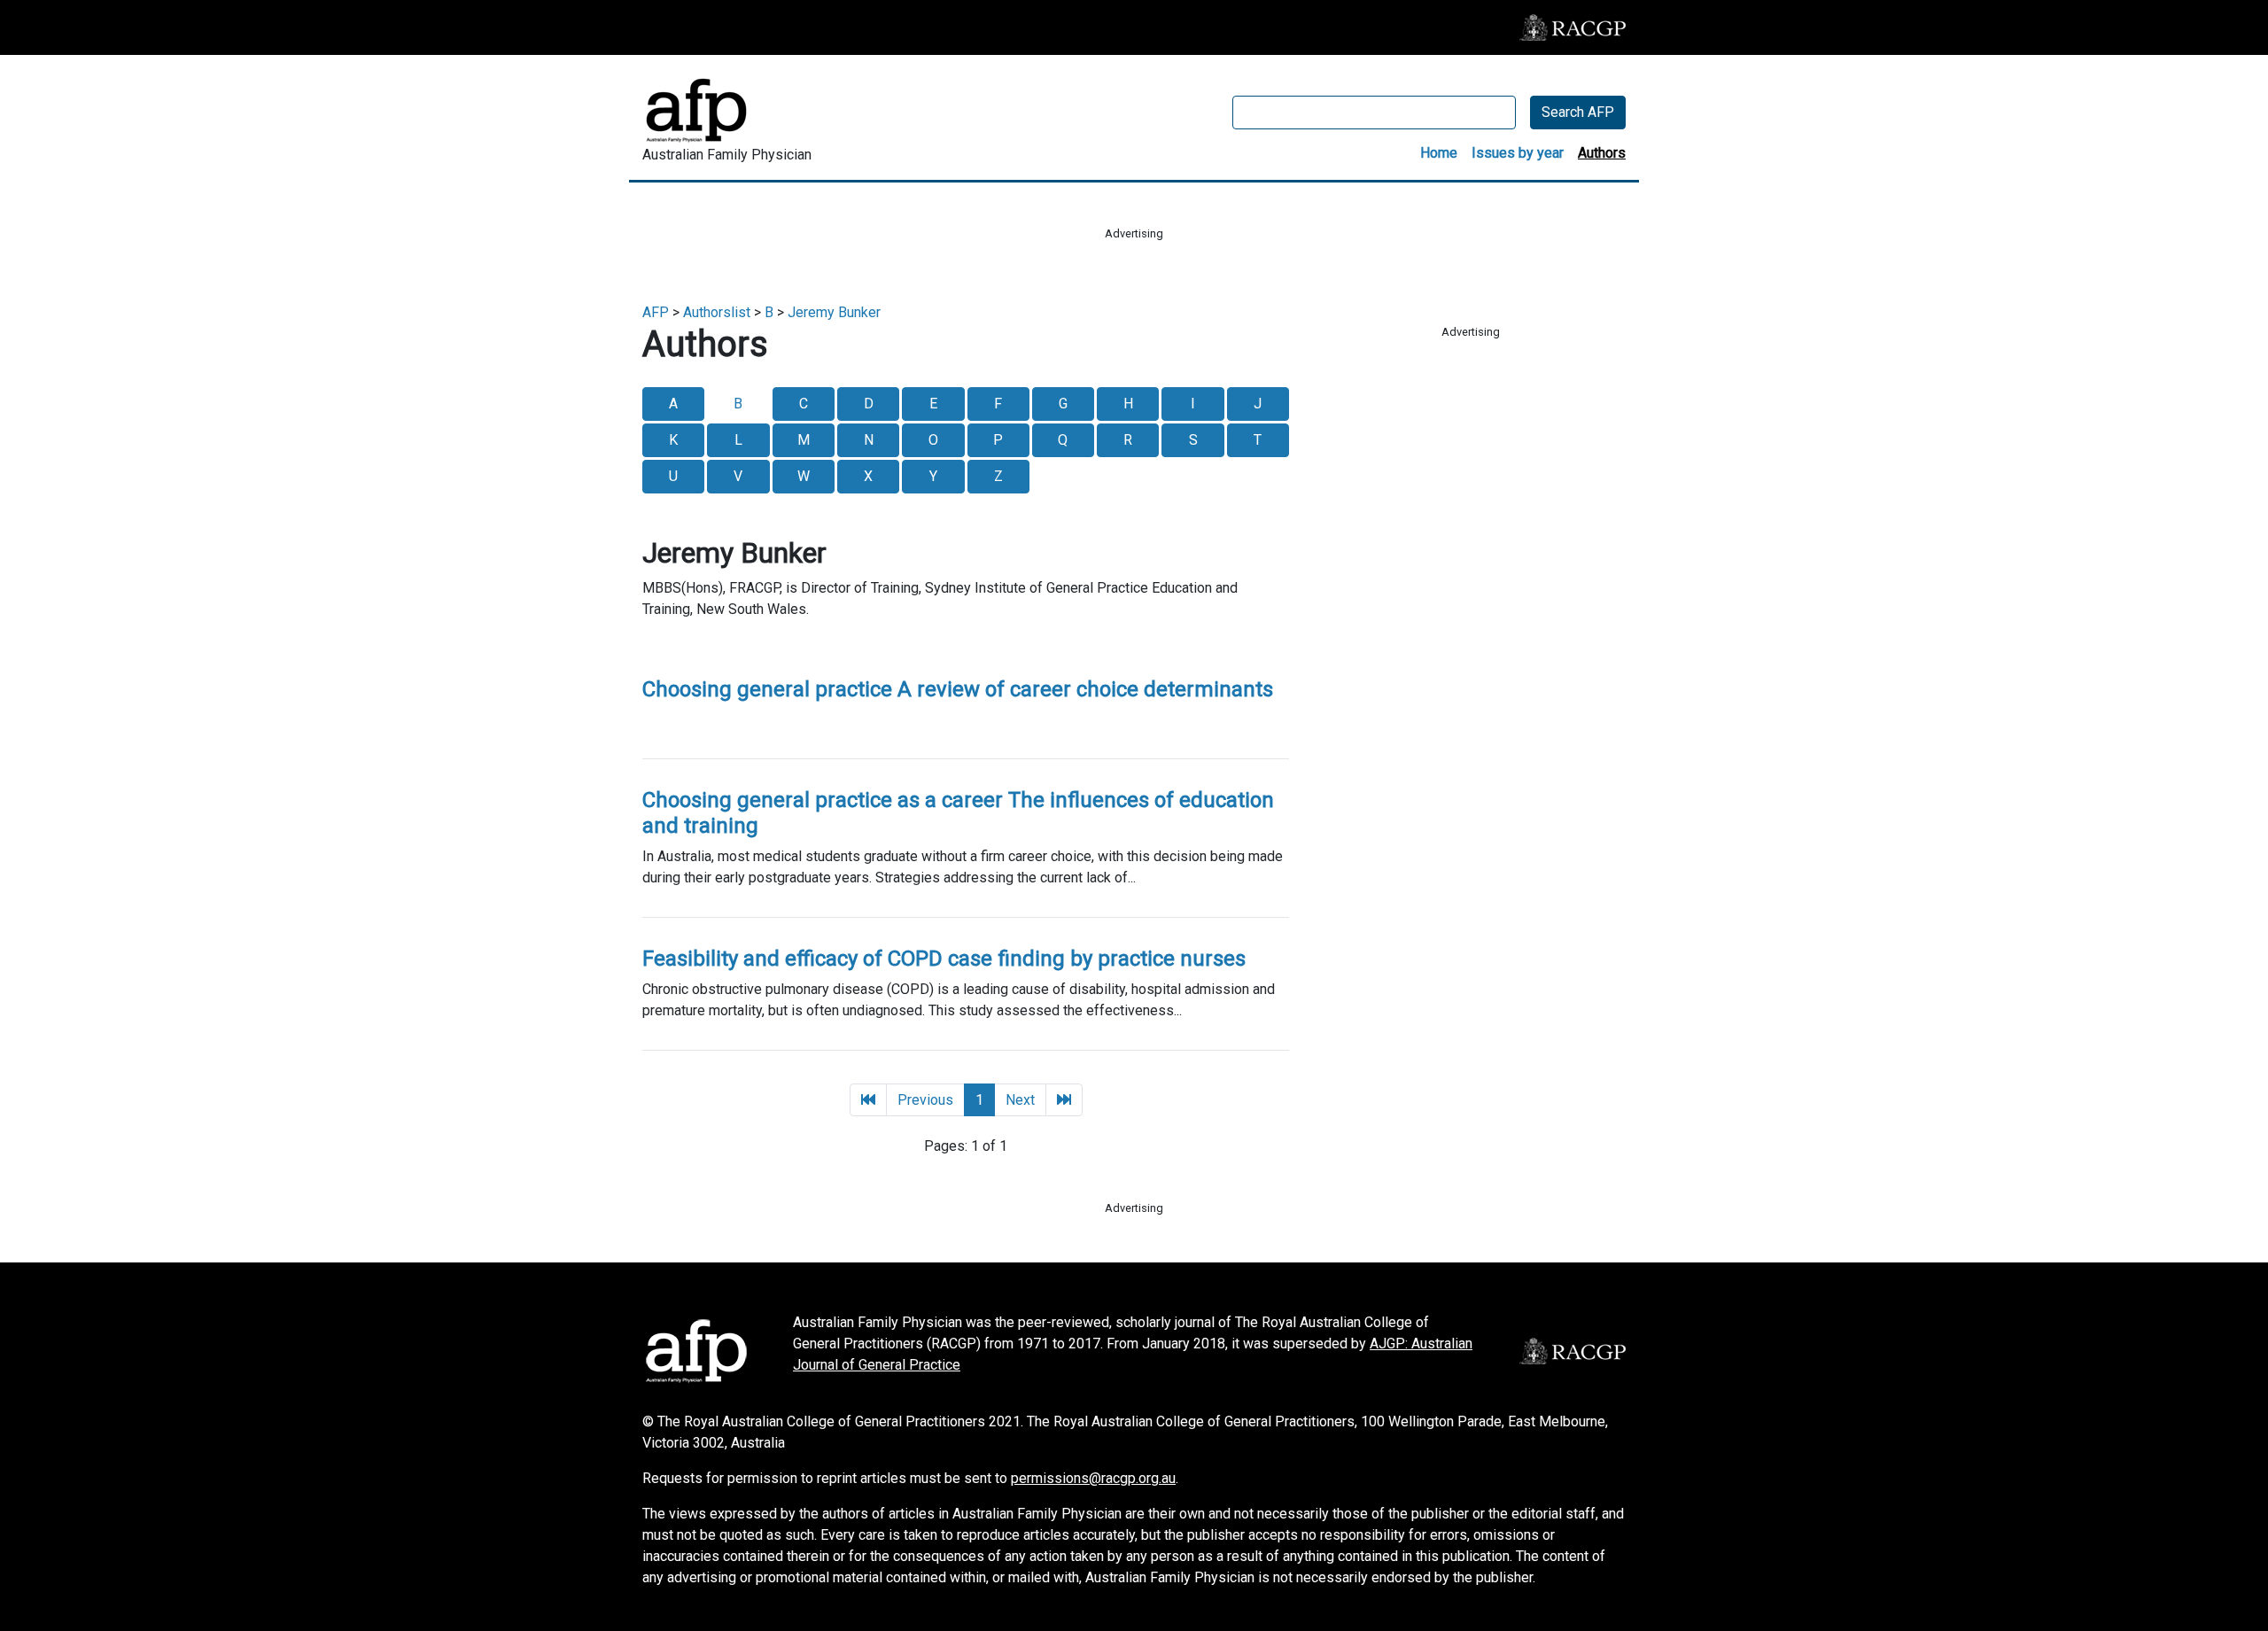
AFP (656, 312)
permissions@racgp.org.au (1093, 1478)
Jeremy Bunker (834, 312)
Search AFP (1578, 112)
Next (1020, 1100)
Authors (1602, 153)
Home (1439, 153)
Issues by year (1518, 153)
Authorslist (717, 312)
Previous (925, 1100)
